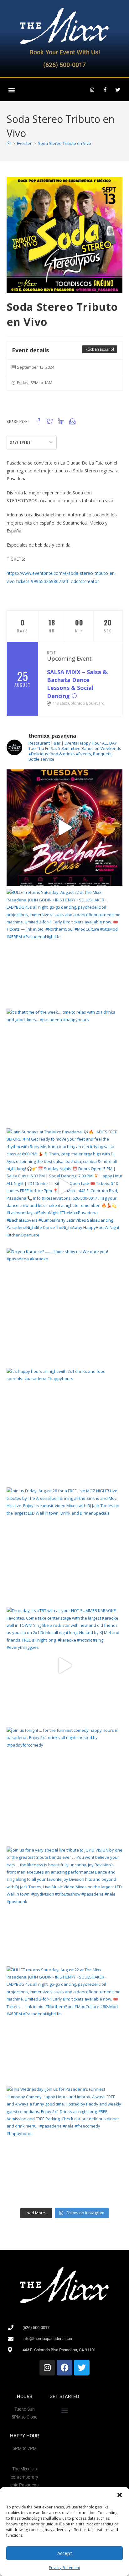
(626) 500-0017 (64, 65)
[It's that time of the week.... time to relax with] (65, 1067)
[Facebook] (64, 2368)
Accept (65, 2553)
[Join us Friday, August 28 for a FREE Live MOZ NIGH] (65, 1546)
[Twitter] (118, 90)
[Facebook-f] (105, 90)
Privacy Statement (64, 2568)
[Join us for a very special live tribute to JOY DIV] (65, 1905)
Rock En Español (100, 349)
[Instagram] (92, 90)
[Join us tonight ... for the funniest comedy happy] (65, 1785)
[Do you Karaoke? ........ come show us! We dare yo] (65, 1306)
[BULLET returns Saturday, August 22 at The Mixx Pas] (65, 947)
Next (52, 653)
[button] (120, 2495)
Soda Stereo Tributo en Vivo (64, 143)
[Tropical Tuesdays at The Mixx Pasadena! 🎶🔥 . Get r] (65, 828)
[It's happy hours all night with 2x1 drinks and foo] (65, 1426)
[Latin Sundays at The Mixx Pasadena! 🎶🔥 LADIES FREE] (65, 1187)
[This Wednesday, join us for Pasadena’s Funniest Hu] (65, 2144)
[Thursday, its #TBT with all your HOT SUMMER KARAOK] (65, 1665)
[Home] (9, 143)
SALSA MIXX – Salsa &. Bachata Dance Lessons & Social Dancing (78, 684)
